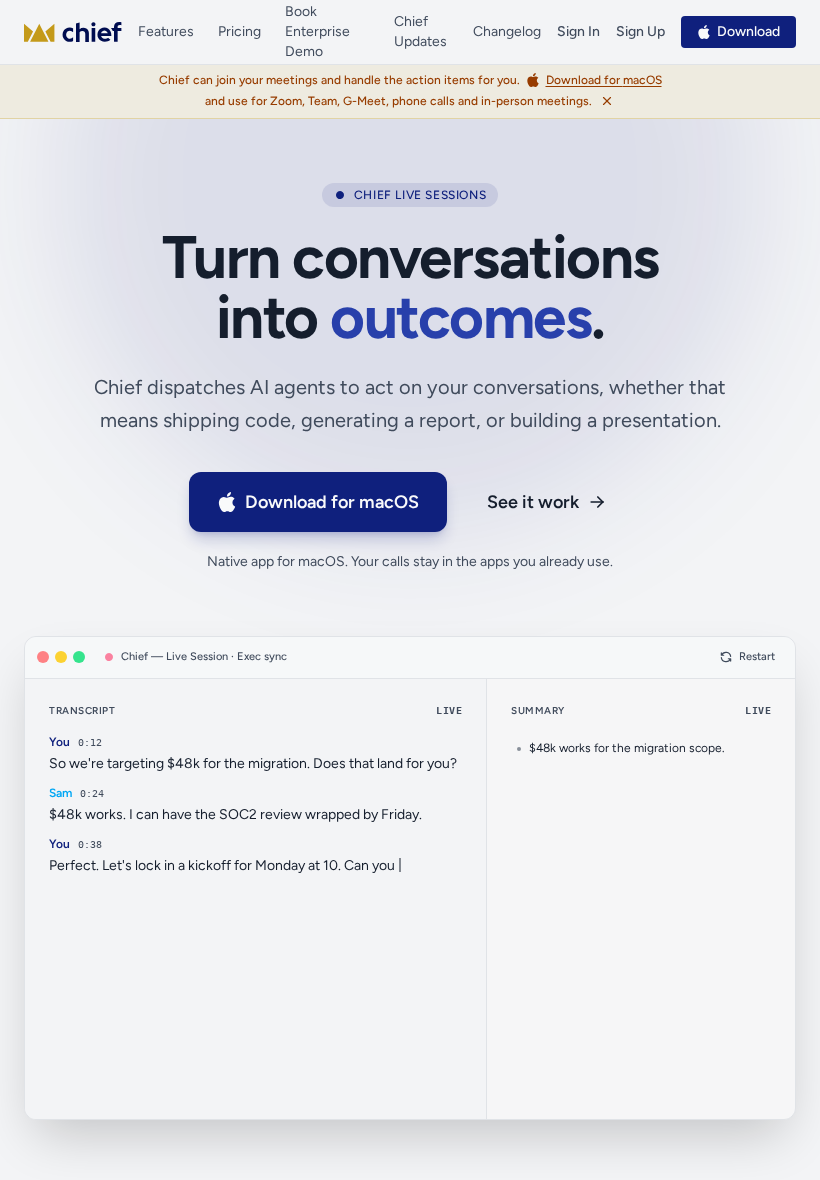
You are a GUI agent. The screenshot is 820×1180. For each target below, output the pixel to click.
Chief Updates (420, 31)
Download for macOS (332, 502)
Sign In (578, 31)
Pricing (239, 31)
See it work (533, 502)
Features (166, 31)
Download (748, 31)
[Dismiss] (607, 101)
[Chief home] (73, 32)
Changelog (507, 31)
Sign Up (640, 31)
